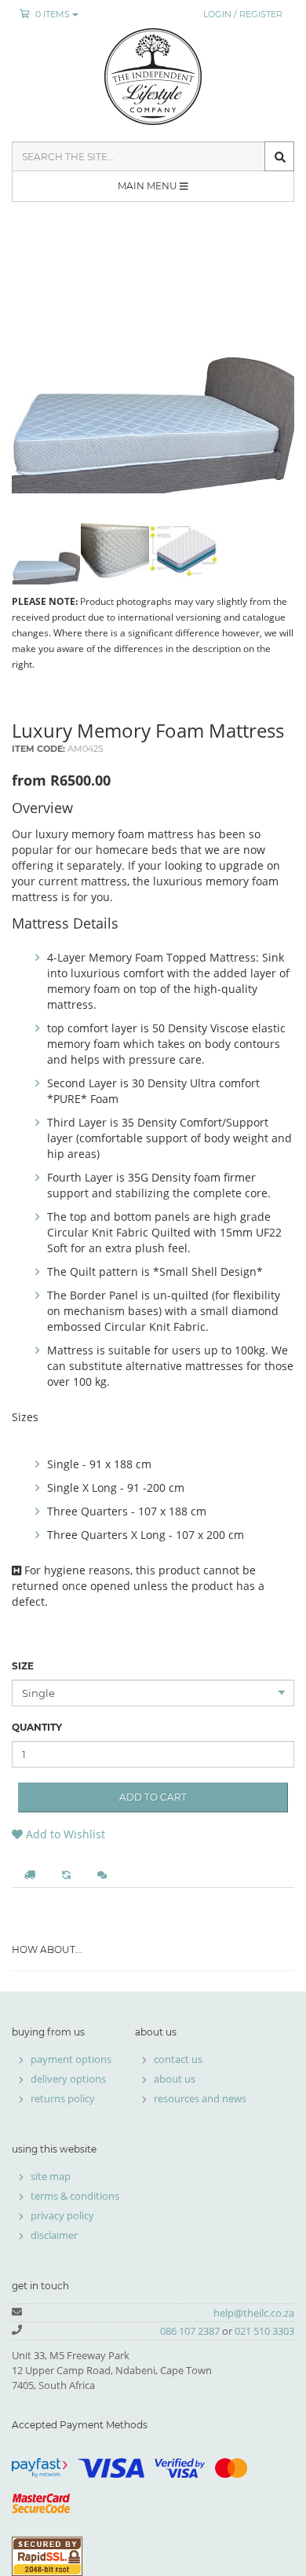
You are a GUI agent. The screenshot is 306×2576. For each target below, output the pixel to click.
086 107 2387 (190, 2331)
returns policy (63, 2098)
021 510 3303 (264, 2331)
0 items (53, 14)
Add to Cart (153, 1797)
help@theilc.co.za (254, 2313)
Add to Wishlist (64, 1834)
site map (51, 2176)
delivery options (68, 2079)
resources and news (200, 2098)
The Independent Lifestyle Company (153, 77)
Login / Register (243, 14)
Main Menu (149, 186)
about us (175, 2079)
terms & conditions (75, 2196)
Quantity (37, 1727)
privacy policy (62, 2215)
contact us (178, 2059)
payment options (71, 2059)
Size (23, 1666)
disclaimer (54, 2235)
